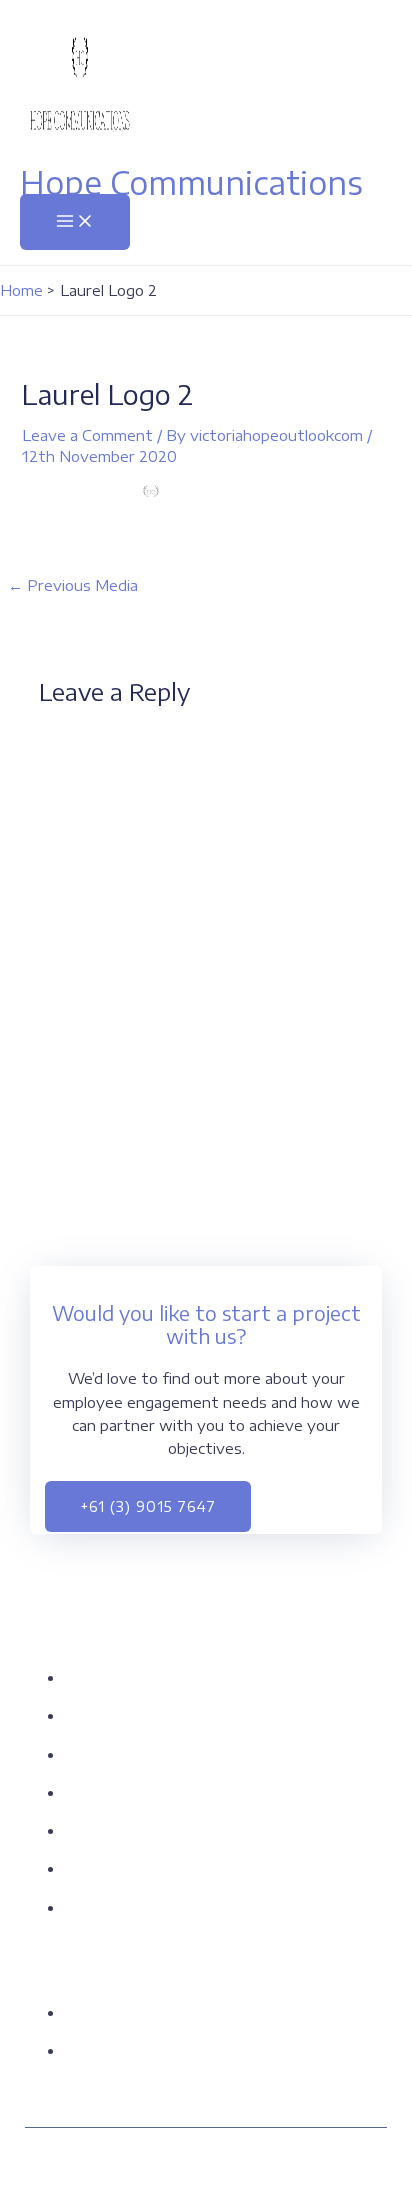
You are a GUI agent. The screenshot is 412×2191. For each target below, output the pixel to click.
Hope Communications (191, 182)
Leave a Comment (87, 435)
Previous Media (73, 585)
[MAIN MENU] (75, 222)
